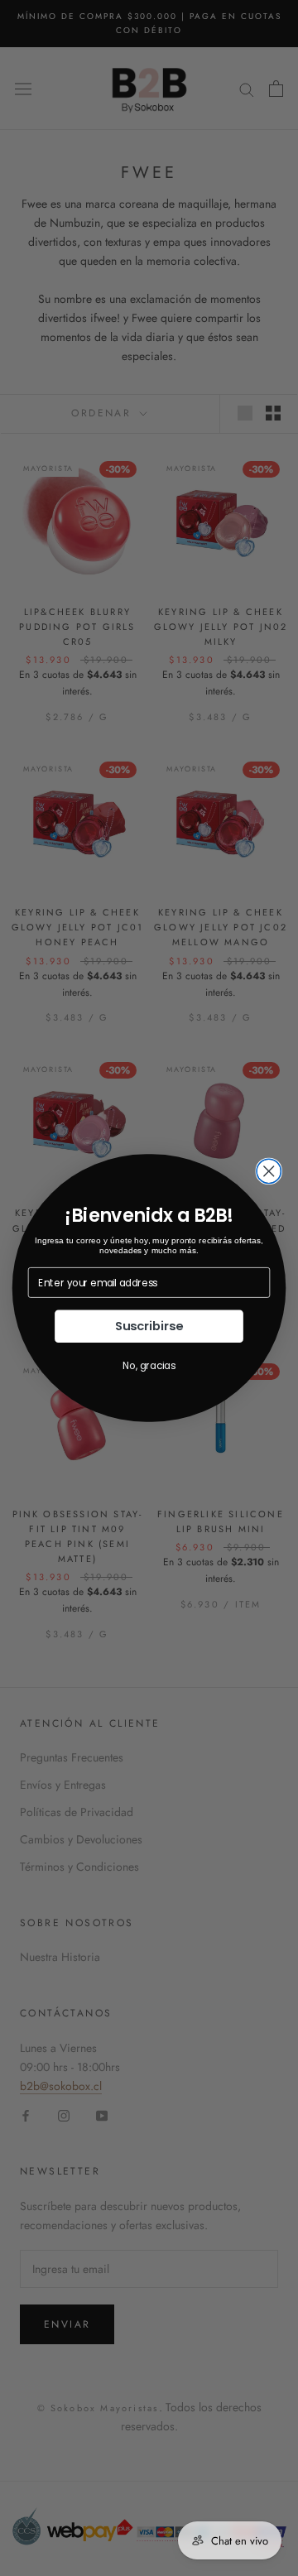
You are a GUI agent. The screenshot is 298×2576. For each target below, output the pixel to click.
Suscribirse (149, 1326)
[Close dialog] (269, 1171)
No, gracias (149, 1366)
